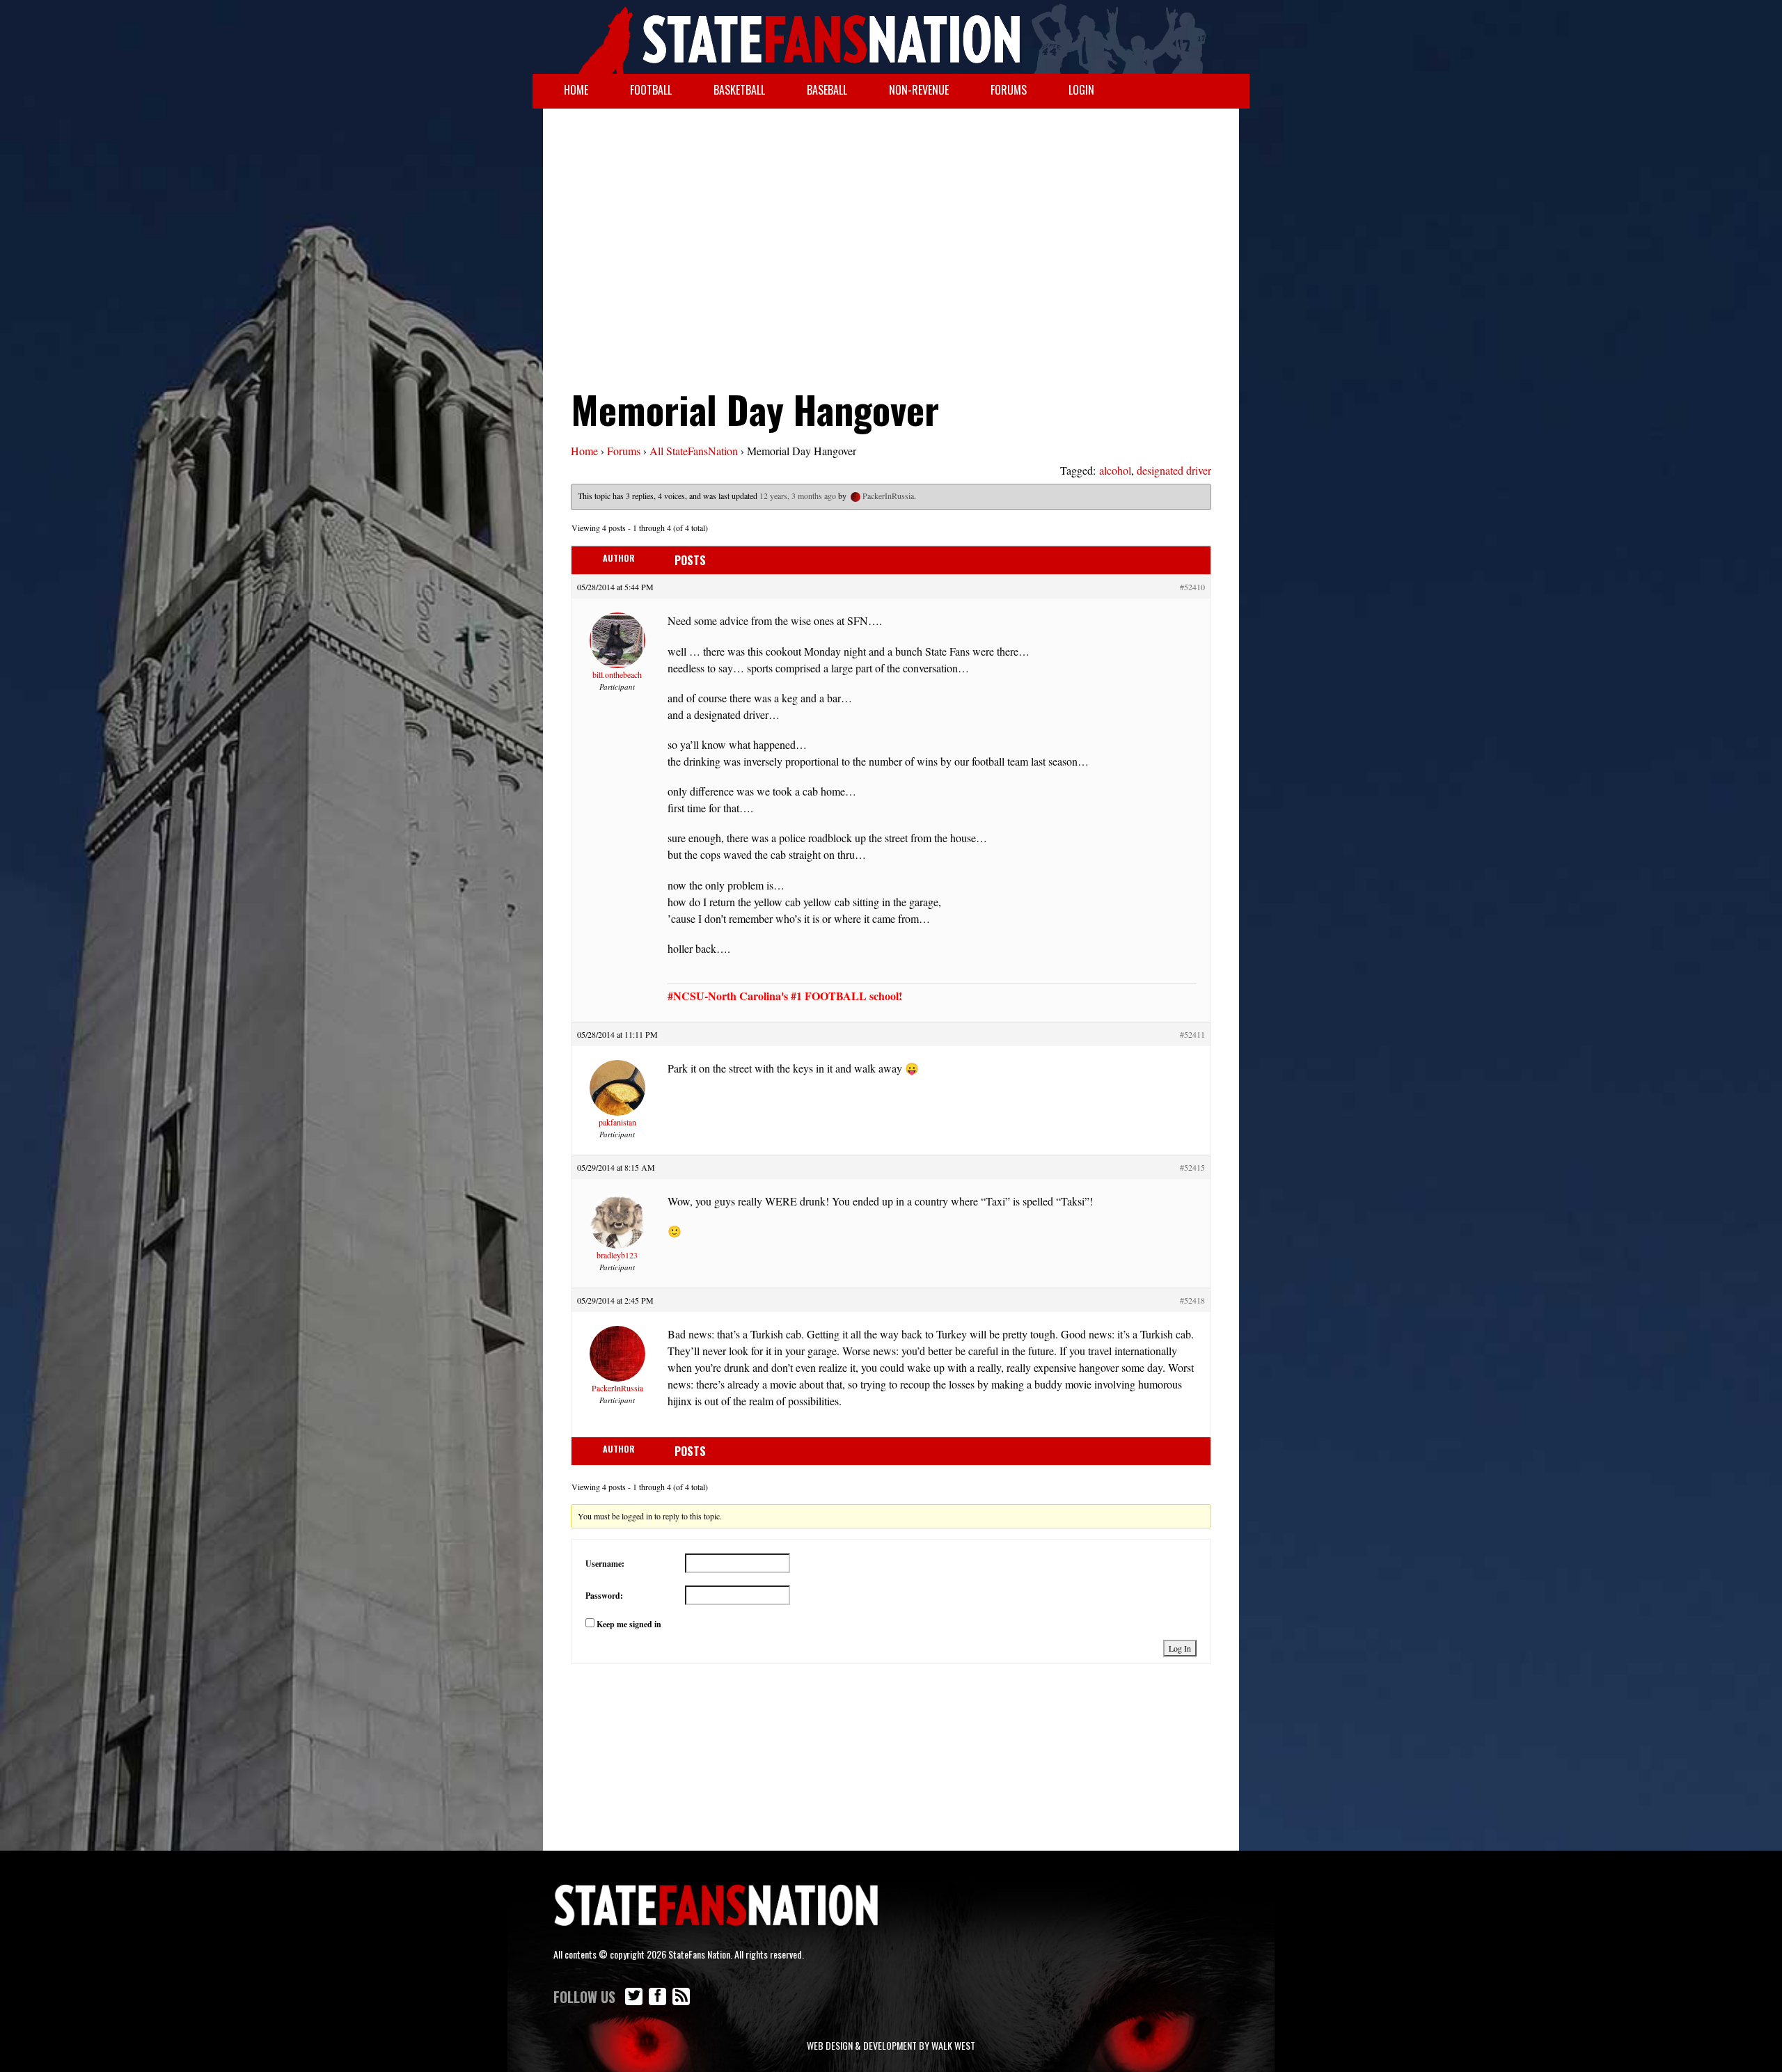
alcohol (1115, 470)
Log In (1180, 1648)
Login (1081, 90)
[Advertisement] (891, 220)
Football (651, 90)
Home (576, 90)
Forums (1009, 90)
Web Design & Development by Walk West (891, 2045)
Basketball (739, 90)
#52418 (1192, 1300)
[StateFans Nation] (891, 37)
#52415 (1192, 1167)
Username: (605, 1564)
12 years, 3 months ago (798, 496)
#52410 (1192, 587)
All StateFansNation (694, 451)
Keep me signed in (629, 1624)
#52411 (1192, 1034)
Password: (604, 1596)
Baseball (827, 90)
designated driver (1174, 470)
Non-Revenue (919, 90)
